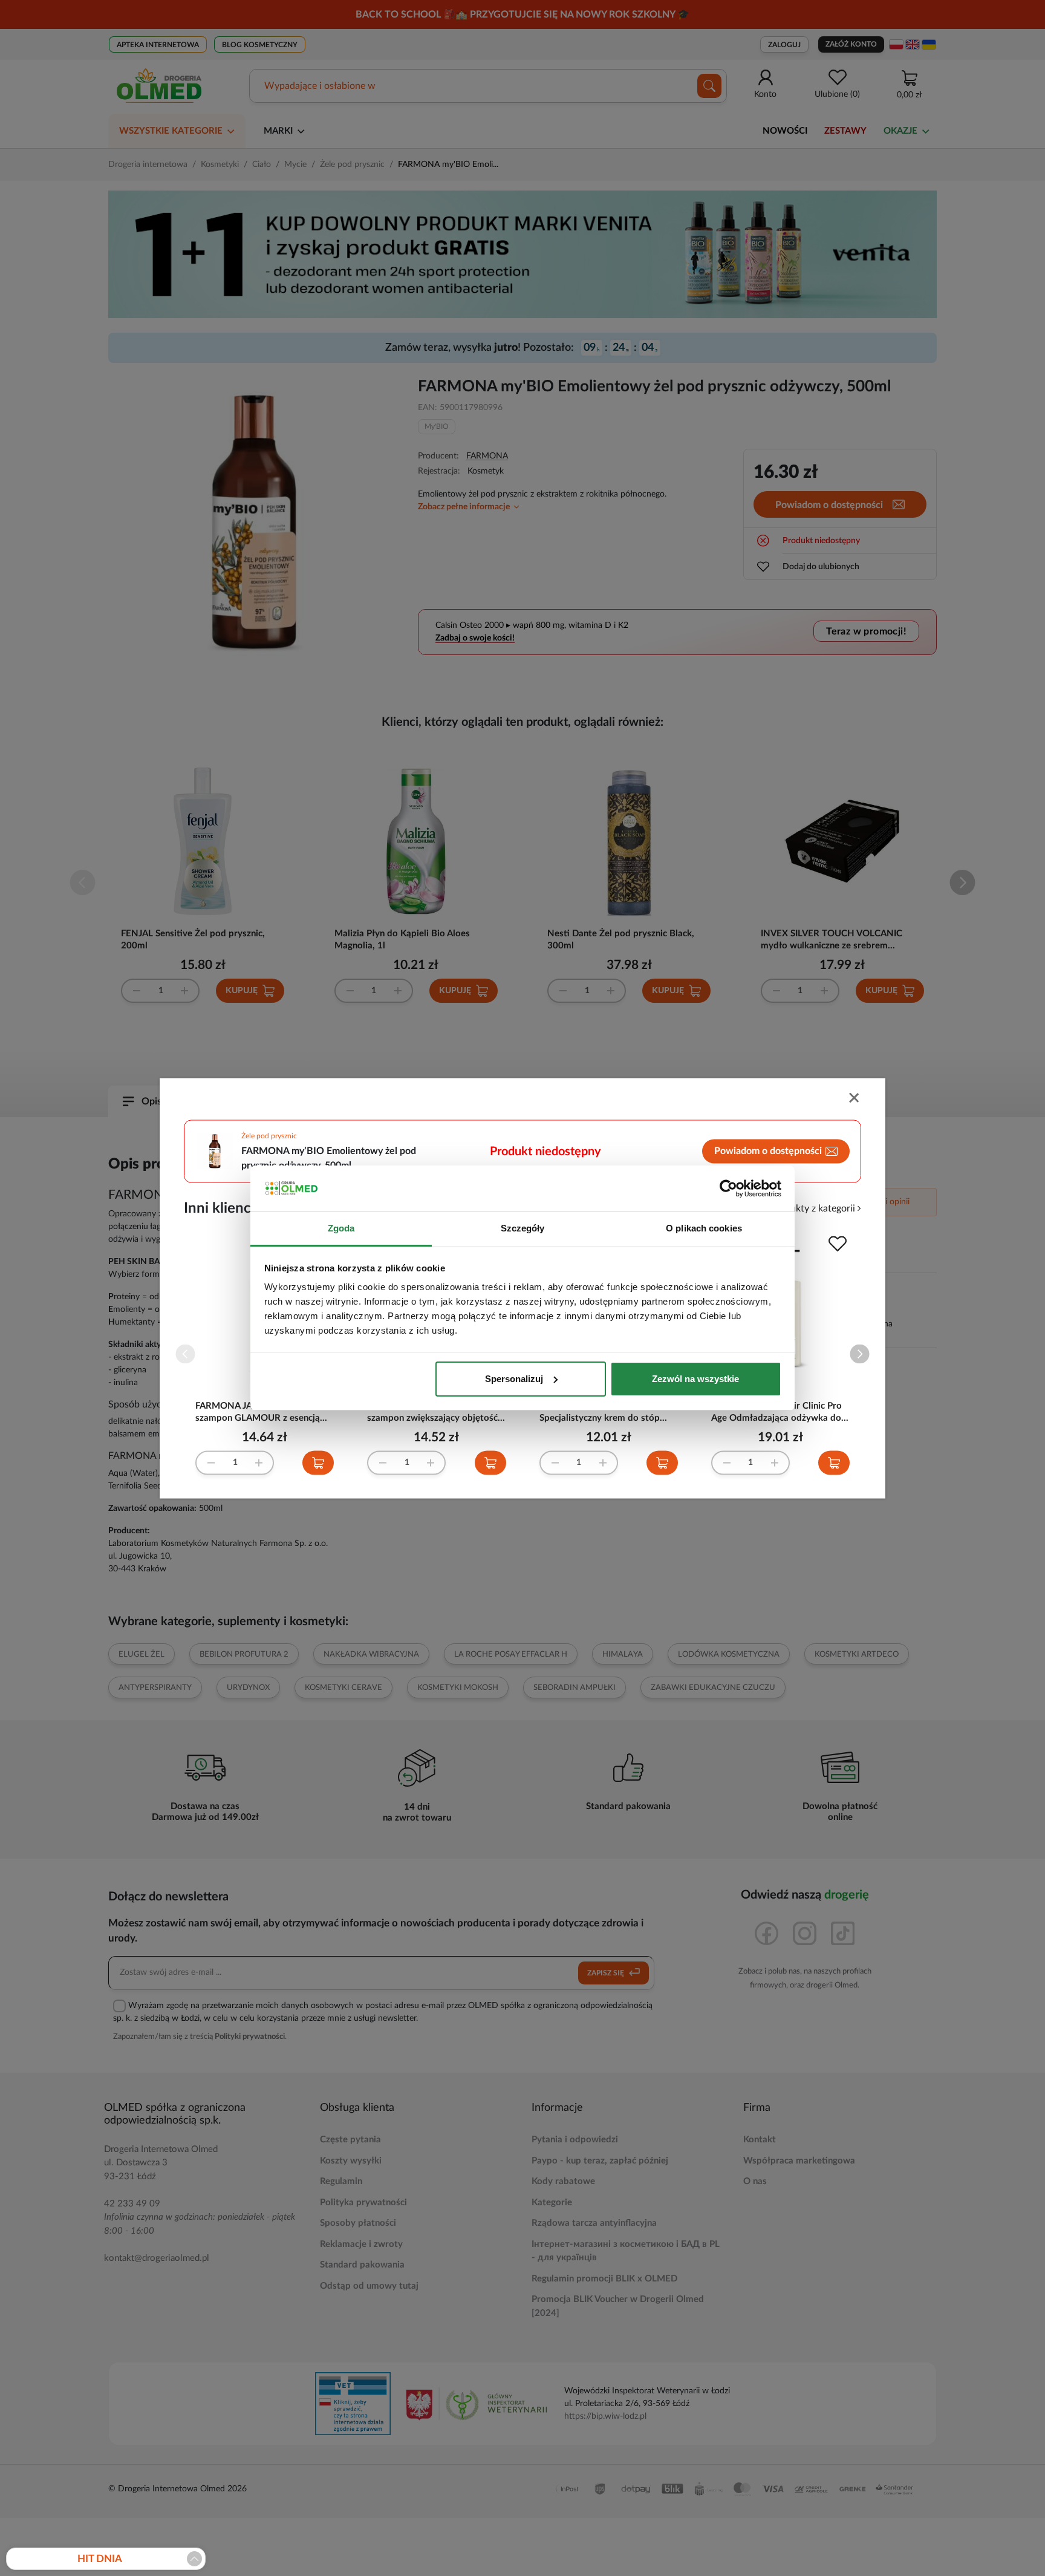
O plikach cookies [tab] (704, 1228)
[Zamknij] (855, 1099)
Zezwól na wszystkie (695, 1379)
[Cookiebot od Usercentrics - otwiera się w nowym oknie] (728, 1189)
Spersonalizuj (514, 1379)
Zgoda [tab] (341, 1228)
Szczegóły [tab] (523, 1228)
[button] (860, 1354)
